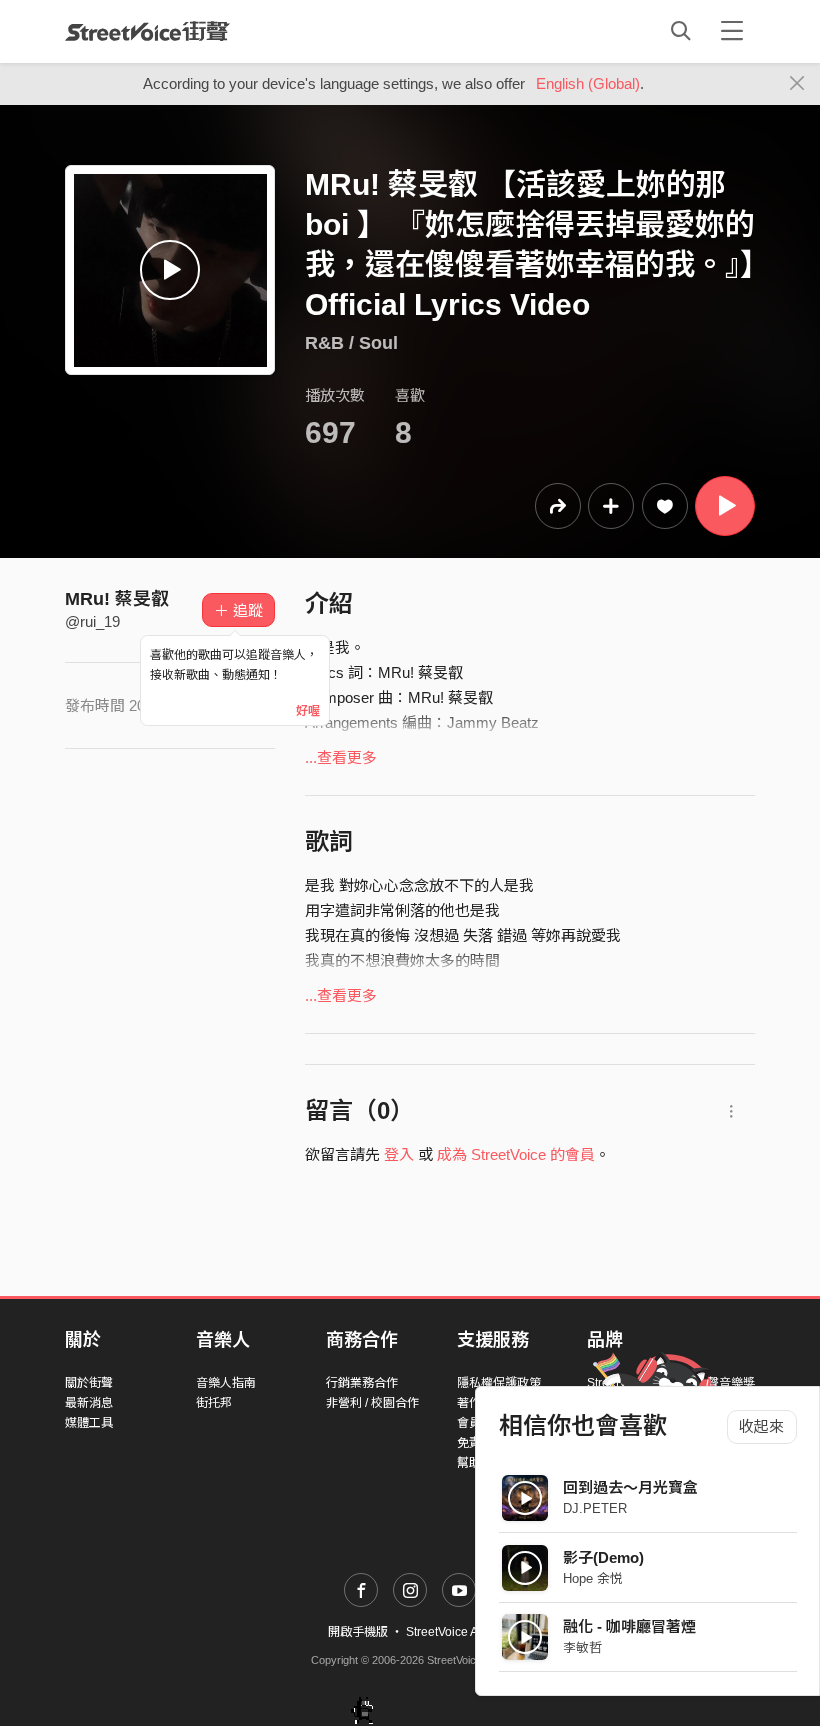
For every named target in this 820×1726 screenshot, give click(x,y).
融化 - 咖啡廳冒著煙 (629, 1626)
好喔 (308, 711)
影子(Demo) (603, 1557)
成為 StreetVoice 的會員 (516, 1154)
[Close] (797, 84)
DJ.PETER (595, 1508)
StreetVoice (147, 31)
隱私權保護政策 (499, 1383)
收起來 (761, 1426)
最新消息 (89, 1403)
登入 (399, 1154)
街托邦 (214, 1403)
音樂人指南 (226, 1383)
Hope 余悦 (593, 1578)
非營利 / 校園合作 (372, 1403)
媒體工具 (89, 1423)
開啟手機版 (358, 1632)
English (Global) (588, 83)
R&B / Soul (351, 343)
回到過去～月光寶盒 (630, 1487)
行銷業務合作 (362, 1383)
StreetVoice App (449, 1632)
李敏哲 (582, 1647)
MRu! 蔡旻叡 (117, 599)
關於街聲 (89, 1383)
